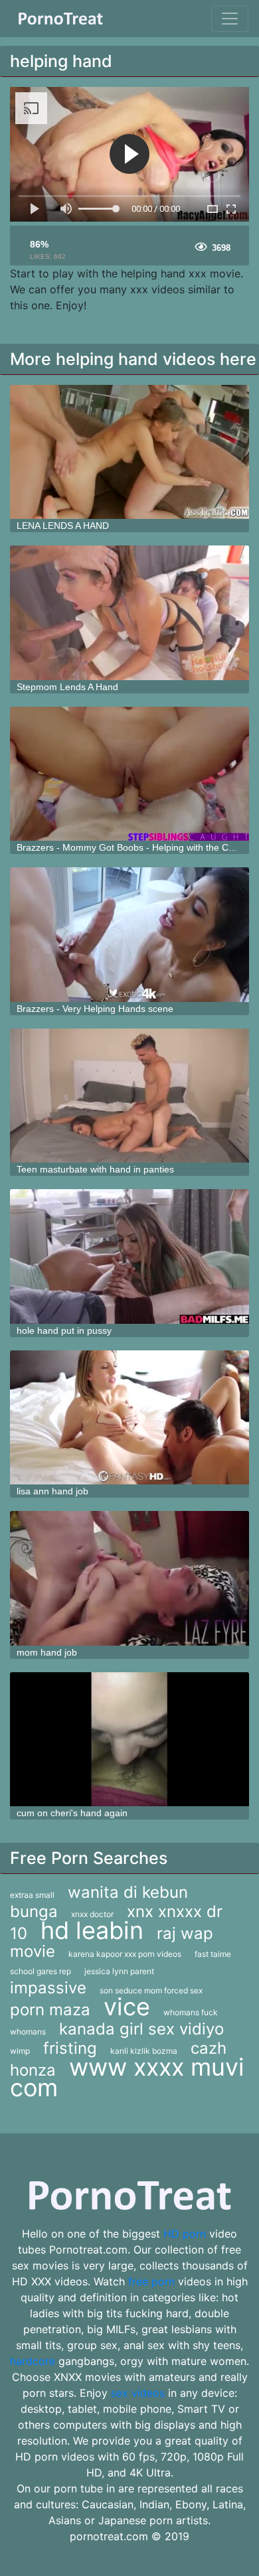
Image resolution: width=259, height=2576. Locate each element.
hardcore (33, 2361)
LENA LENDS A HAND (63, 526)
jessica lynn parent (119, 1971)
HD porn (185, 2234)
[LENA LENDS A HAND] (129, 452)
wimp (20, 2051)
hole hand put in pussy (64, 1330)
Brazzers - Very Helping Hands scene (95, 1009)
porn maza (50, 2010)
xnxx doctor (92, 1914)
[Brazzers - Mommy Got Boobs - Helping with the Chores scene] (129, 774)
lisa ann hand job (52, 1491)
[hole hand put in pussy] (129, 1256)
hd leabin (92, 1930)
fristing (70, 2048)
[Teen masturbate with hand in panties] (129, 1096)
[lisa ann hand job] (129, 1418)
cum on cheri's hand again (72, 1813)
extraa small (32, 1895)
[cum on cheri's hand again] (129, 1740)
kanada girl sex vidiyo (141, 2029)
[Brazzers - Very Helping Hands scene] (129, 935)
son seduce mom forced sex (151, 1990)
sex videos (138, 2393)
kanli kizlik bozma (144, 2051)
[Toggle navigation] (230, 19)
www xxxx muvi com (127, 2077)
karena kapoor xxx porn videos (125, 1954)
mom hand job (47, 1652)
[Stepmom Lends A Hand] (129, 613)
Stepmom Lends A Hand (67, 687)
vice (127, 2007)
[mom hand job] (129, 1578)
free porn (151, 2281)
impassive (48, 1988)
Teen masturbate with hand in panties (95, 1169)
